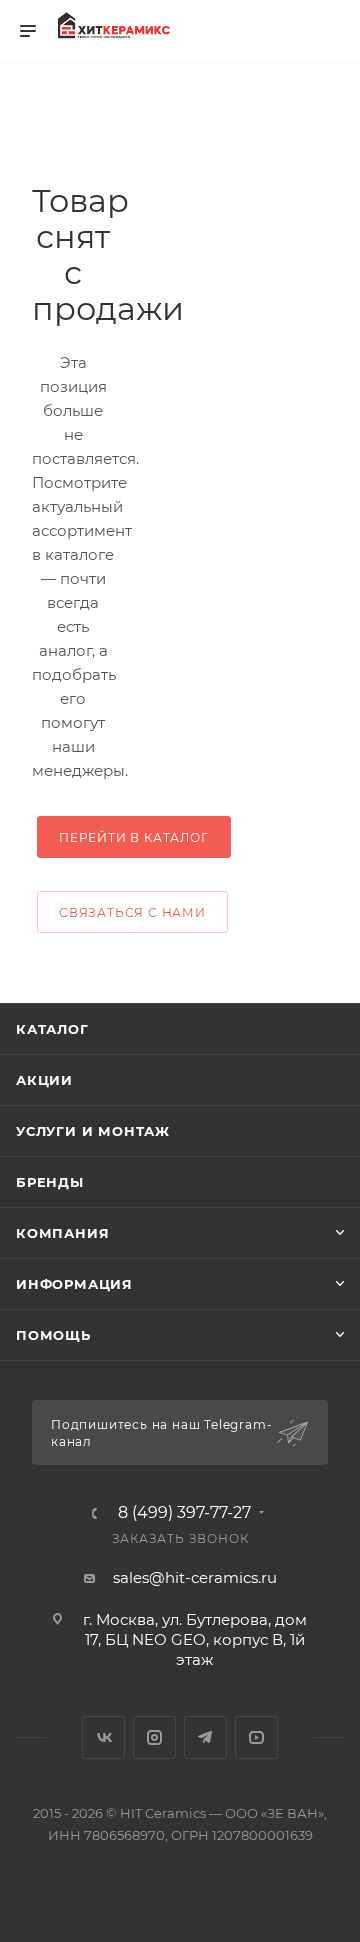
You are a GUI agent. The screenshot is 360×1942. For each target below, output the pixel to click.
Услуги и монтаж (93, 1131)
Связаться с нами (132, 912)
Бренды (50, 1182)
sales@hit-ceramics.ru (195, 1577)
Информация (74, 1284)
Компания (62, 1233)
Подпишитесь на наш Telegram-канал (161, 1433)
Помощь (53, 1335)
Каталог (52, 1029)
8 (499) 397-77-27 (184, 1513)
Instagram (154, 1737)
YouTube (256, 1737)
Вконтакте (103, 1737)
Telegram (205, 1737)
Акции (44, 1080)
